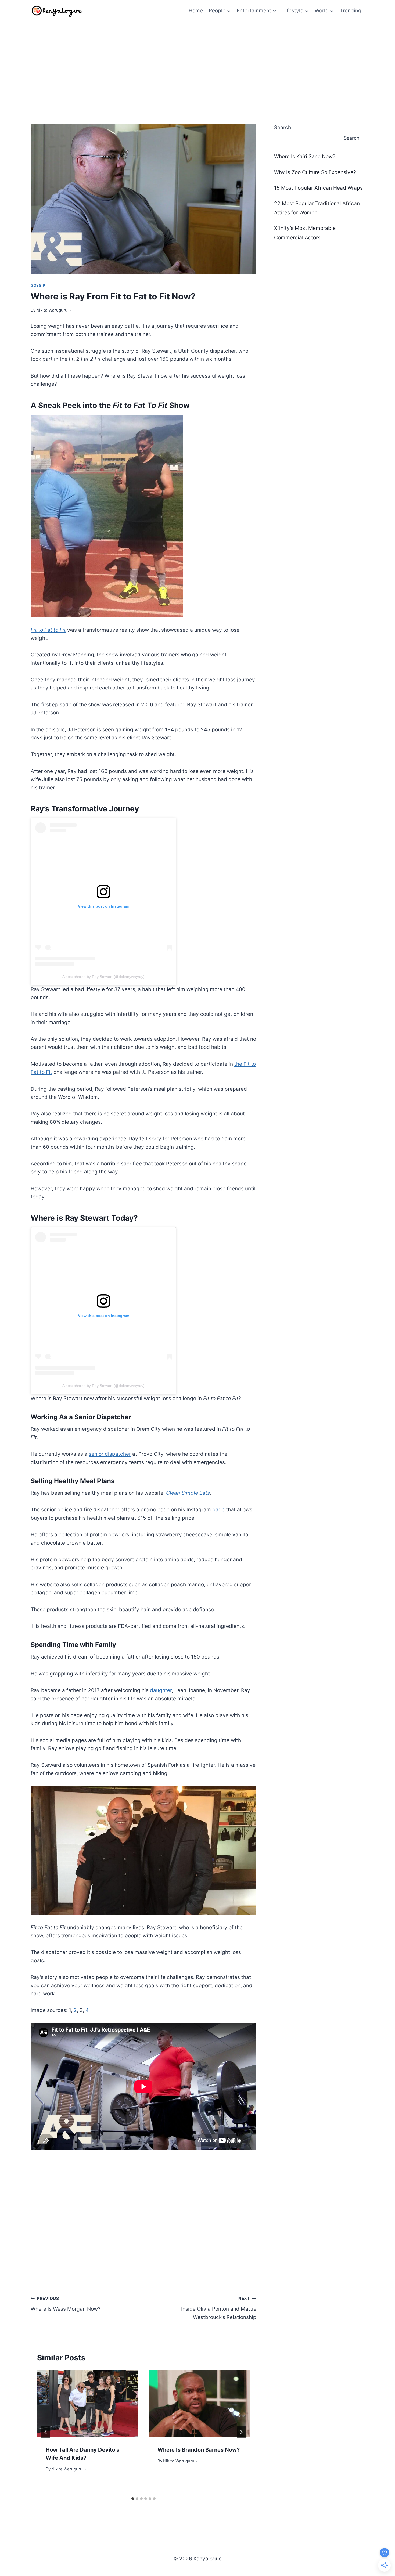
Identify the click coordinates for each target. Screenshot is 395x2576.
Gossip (38, 285)
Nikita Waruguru (52, 310)
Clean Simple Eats (188, 1493)
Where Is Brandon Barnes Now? (199, 2450)
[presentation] (88, 2403)
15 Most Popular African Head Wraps (318, 188)
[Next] (241, 2432)
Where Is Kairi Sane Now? (305, 156)
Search (283, 127)
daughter (161, 1690)
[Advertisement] (198, 62)
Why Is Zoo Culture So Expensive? (315, 172)
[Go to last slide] (46, 2432)
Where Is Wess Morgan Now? (66, 2304)
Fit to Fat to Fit (48, 630)
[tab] (133, 2499)
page (218, 1510)
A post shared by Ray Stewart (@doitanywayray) (103, 977)
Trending (351, 11)
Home (196, 11)
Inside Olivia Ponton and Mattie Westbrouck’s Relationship (219, 2308)
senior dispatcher (110, 1454)
